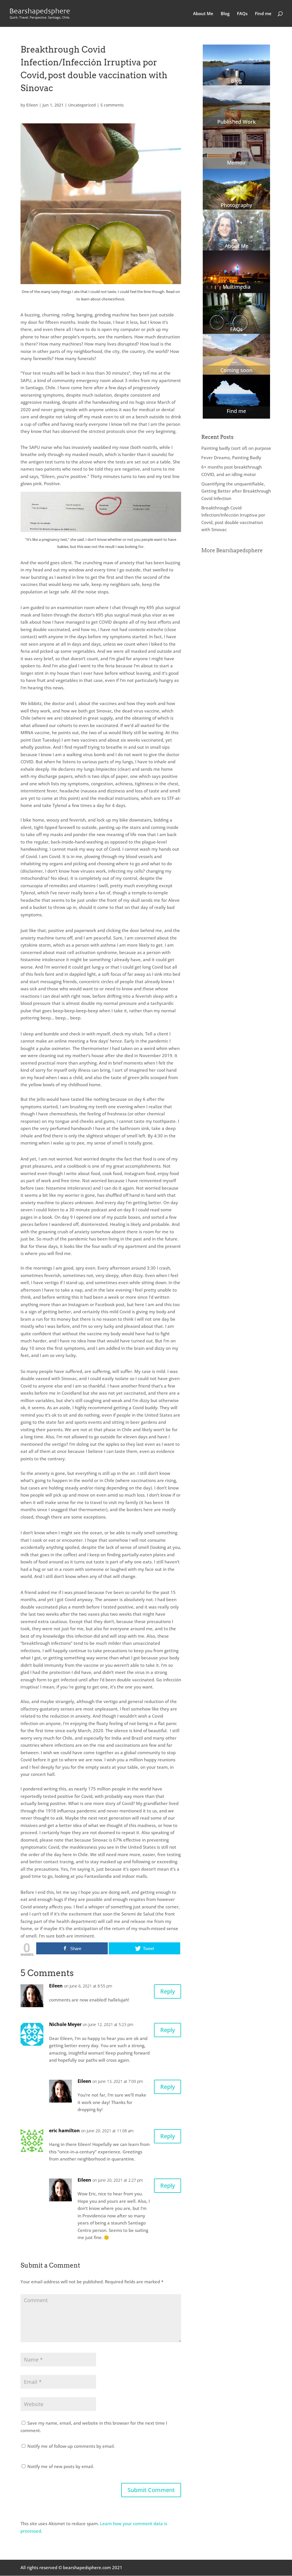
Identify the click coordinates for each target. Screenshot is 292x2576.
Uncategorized (82, 105)
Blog (225, 14)
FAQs (242, 14)
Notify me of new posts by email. (61, 2466)
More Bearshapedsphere (232, 550)
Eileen (32, 105)
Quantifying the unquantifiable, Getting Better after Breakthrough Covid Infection (236, 491)
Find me (263, 14)
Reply (168, 1991)
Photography (236, 205)
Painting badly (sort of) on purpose (236, 448)
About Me (203, 14)
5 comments (112, 105)
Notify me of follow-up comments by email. (71, 2446)
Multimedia (237, 287)
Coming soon (236, 370)
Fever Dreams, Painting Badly (231, 457)
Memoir (237, 162)
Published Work (237, 122)
